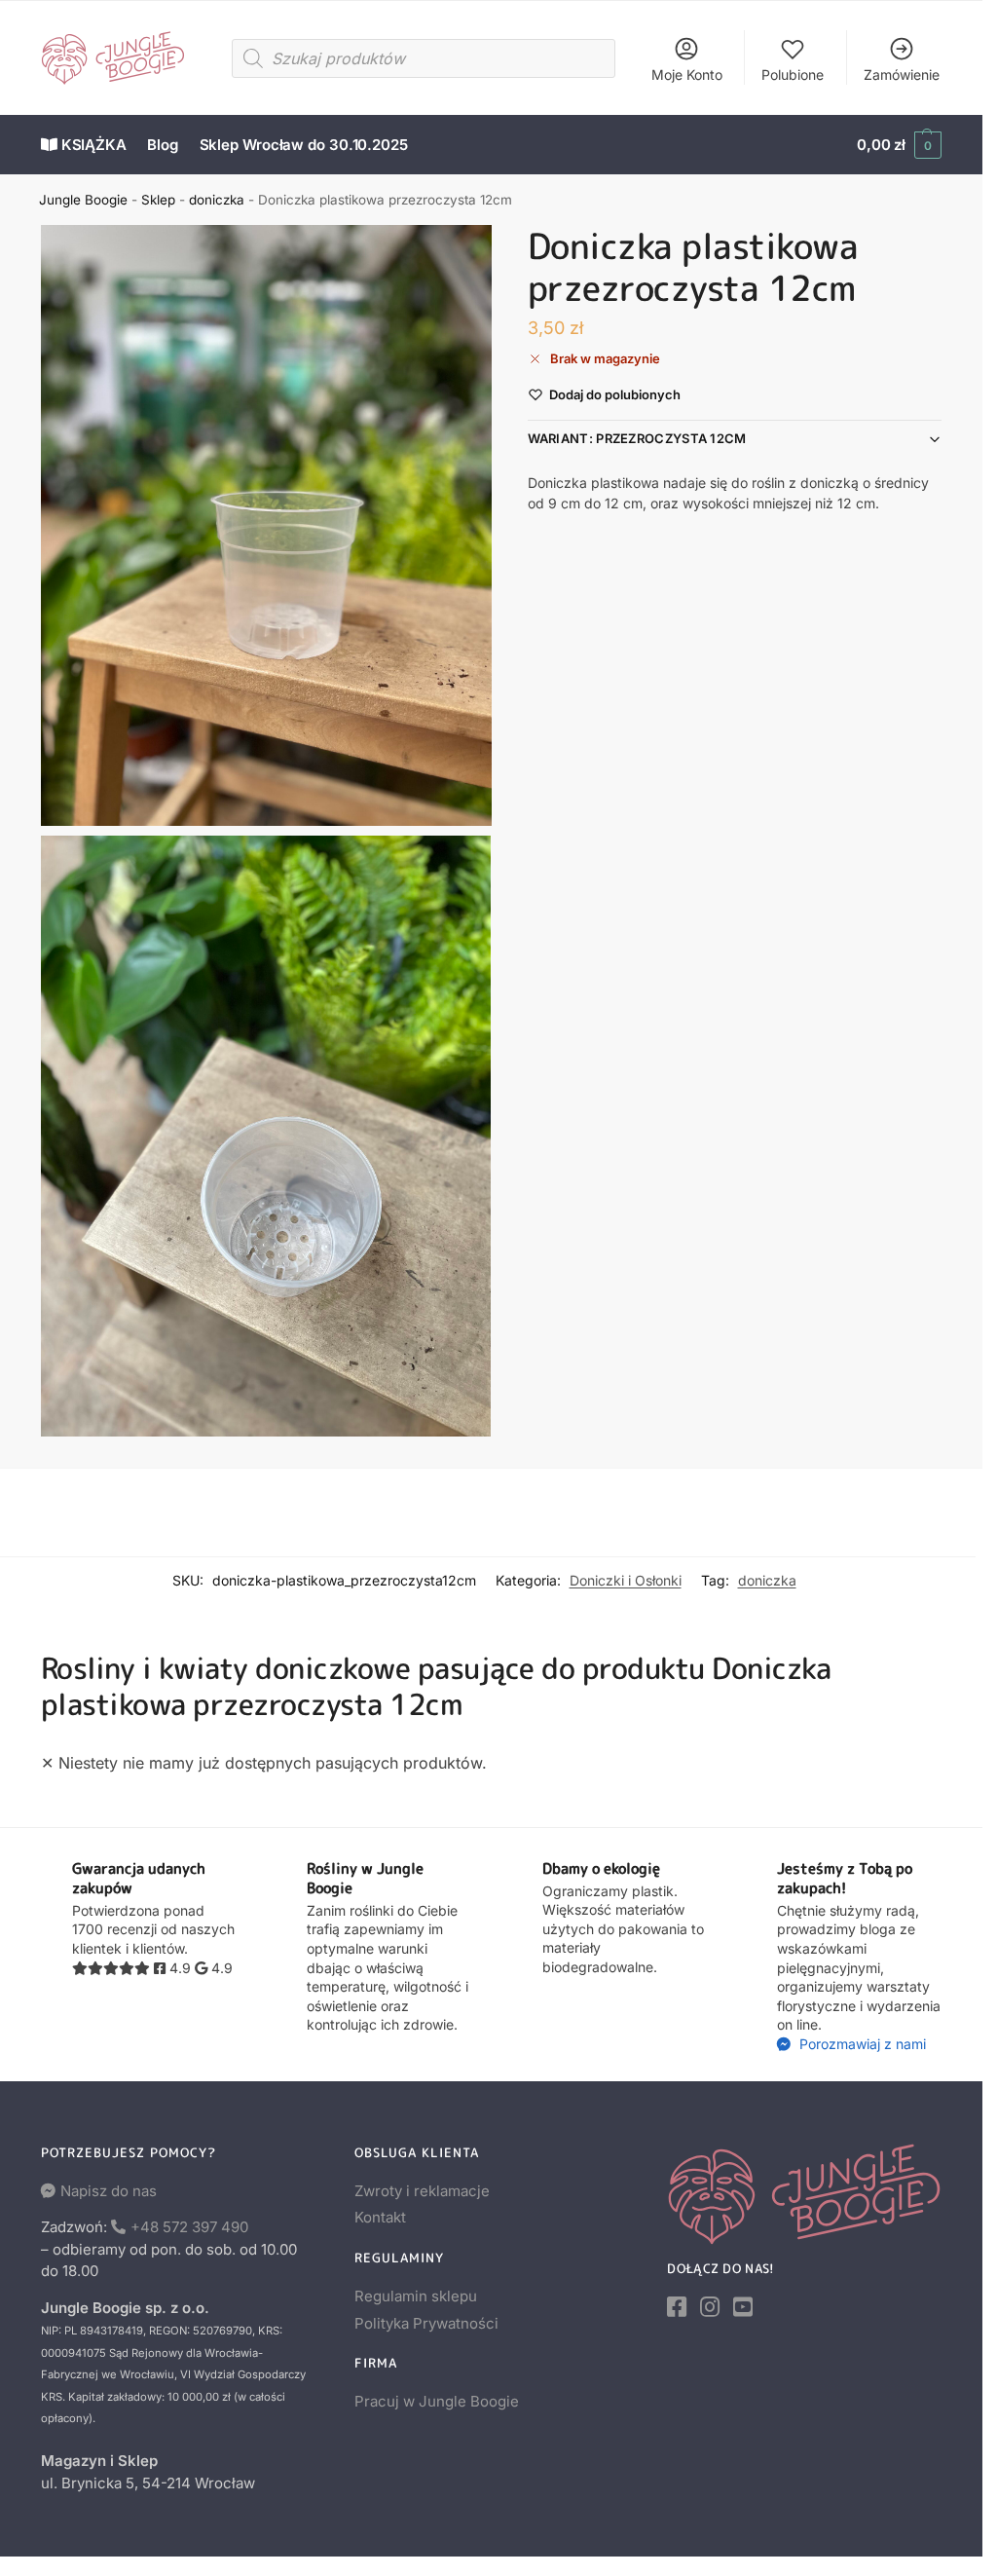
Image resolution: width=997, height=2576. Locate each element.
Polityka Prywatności (426, 2323)
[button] (899, 145)
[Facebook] (677, 2307)
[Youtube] (743, 2307)
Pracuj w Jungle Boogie (437, 2401)
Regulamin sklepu (416, 2296)
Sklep (158, 200)
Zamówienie (902, 75)
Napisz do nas (109, 2191)
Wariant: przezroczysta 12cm (637, 438)
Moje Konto (687, 75)
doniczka (217, 200)
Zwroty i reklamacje (422, 2191)
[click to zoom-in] (266, 525)
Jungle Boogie (83, 200)
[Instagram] (710, 2307)
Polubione (793, 75)
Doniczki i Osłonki (626, 1580)
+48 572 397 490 (189, 2227)
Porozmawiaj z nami (861, 2044)
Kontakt (380, 2217)
